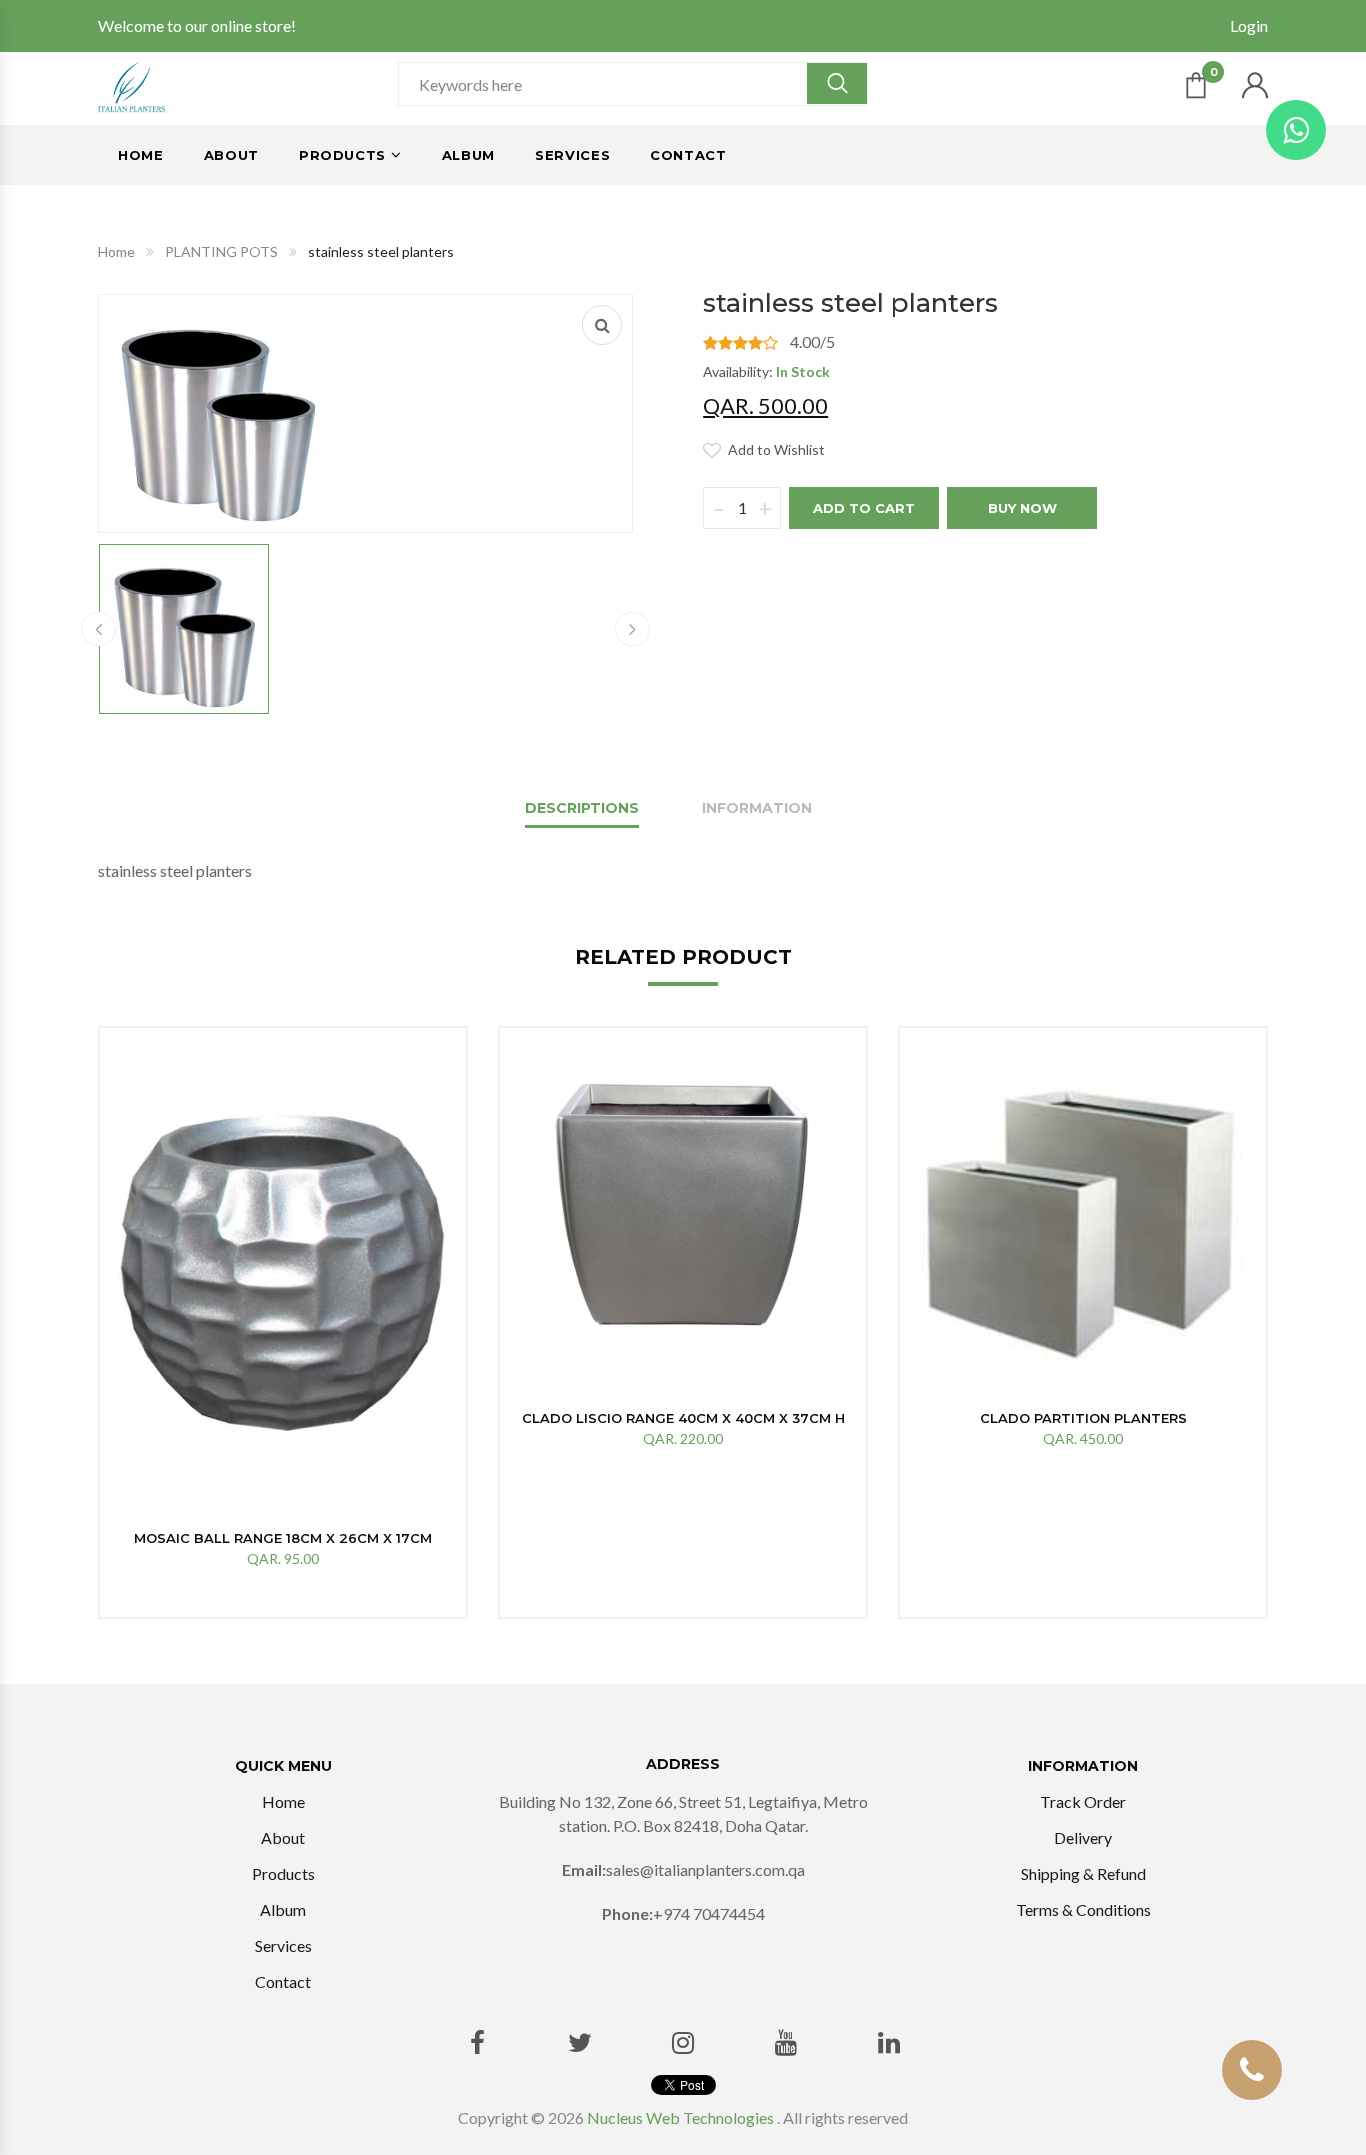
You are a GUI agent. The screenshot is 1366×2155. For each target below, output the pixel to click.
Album (468, 155)
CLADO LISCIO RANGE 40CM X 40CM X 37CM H (683, 1418)
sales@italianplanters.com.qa (705, 1869)
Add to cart (864, 508)
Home (141, 155)
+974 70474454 (709, 1913)
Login (1249, 25)
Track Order (1083, 1801)
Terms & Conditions (1083, 1909)
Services (572, 155)
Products (342, 155)
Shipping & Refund (1083, 1873)
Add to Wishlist (776, 449)
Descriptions (582, 808)
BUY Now (1022, 508)
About (231, 155)
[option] (283, 1322)
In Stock (803, 371)
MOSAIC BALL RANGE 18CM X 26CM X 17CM (283, 1538)
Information (757, 808)
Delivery (1083, 1837)
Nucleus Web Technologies (680, 2117)
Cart (1213, 75)
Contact (688, 155)
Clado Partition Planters (1083, 1418)
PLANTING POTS (221, 251)
